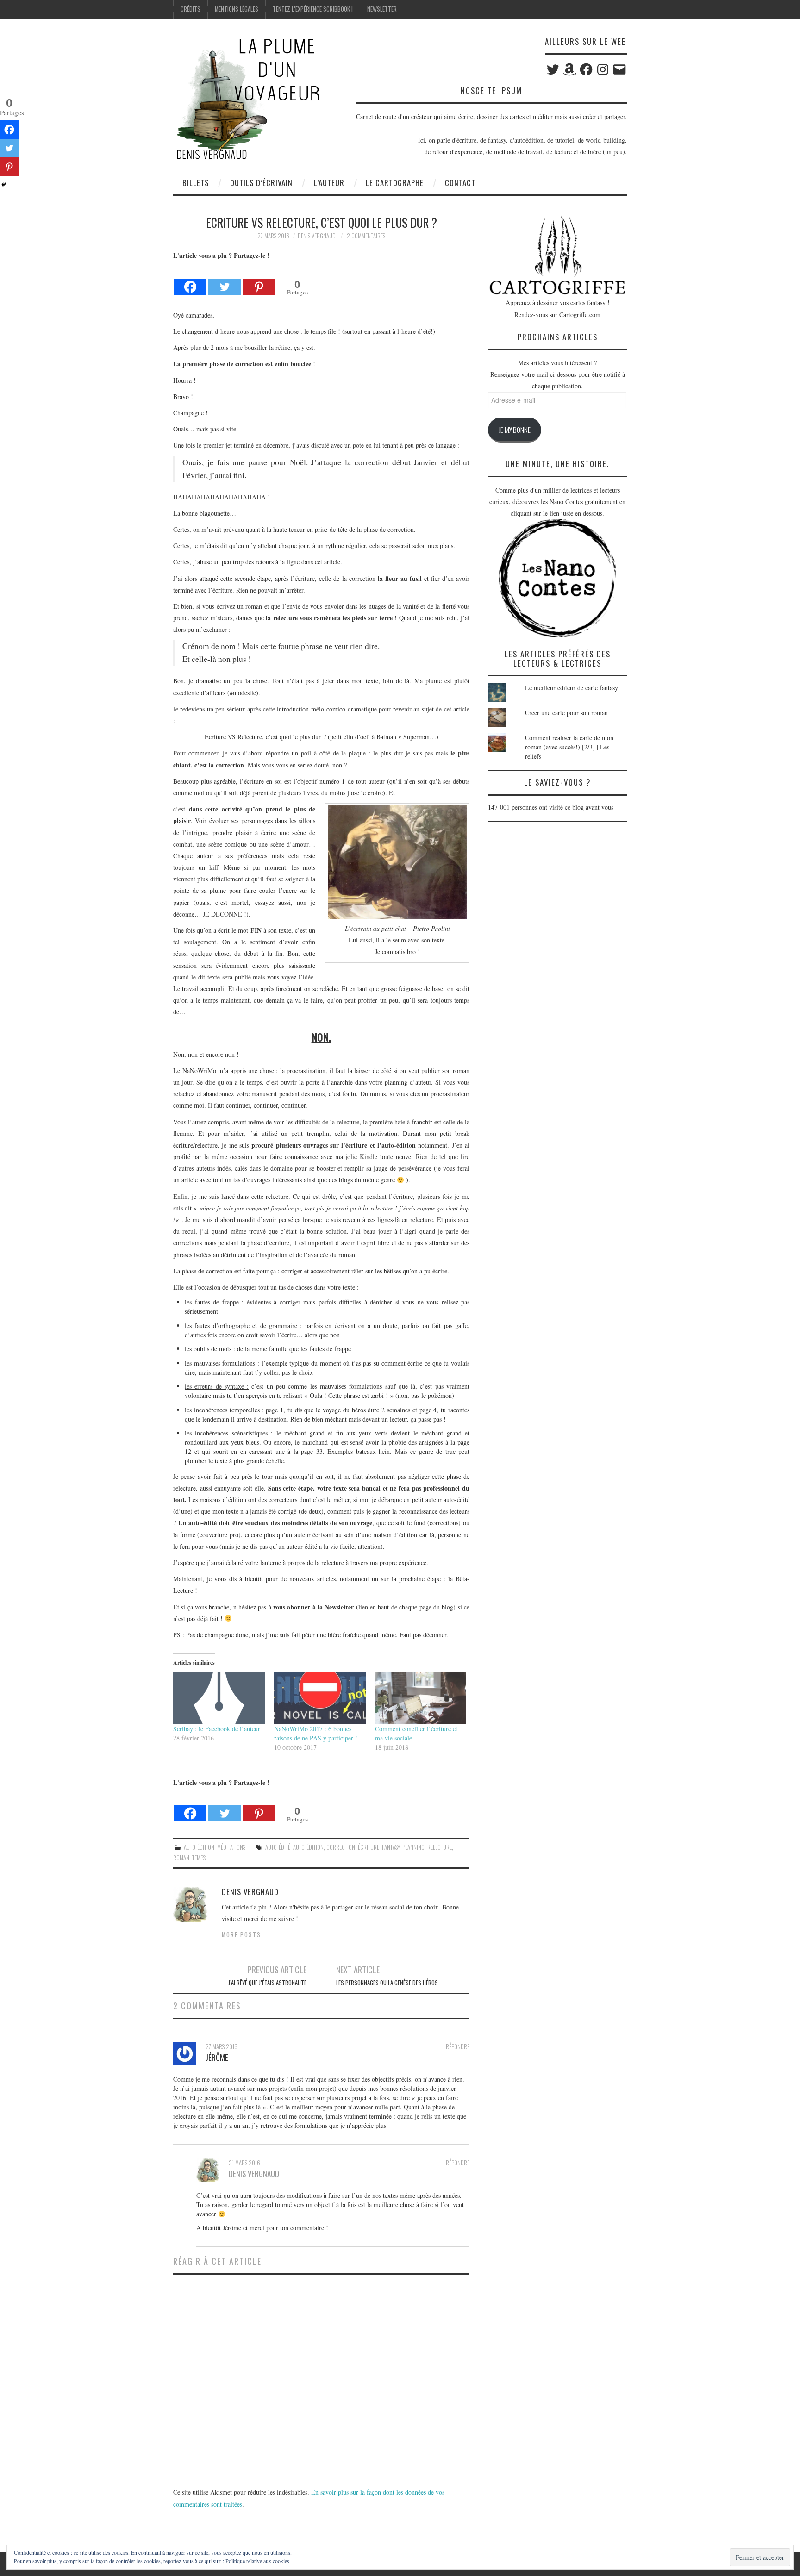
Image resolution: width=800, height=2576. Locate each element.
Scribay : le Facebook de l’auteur (217, 1729)
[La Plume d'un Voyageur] (247, 98)
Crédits (191, 9)
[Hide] (4, 185)
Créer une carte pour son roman (566, 713)
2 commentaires (366, 236)
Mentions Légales (237, 9)
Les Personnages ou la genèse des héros (387, 1983)
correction (341, 1847)
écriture (369, 1847)
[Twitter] (225, 279)
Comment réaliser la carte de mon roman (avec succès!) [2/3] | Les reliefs (569, 747)
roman (181, 1858)
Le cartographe (395, 183)
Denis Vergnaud (317, 236)
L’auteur (329, 183)
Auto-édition (199, 1847)
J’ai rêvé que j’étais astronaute (267, 1983)
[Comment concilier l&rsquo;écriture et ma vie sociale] (421, 1698)
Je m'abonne (515, 430)
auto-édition (308, 1847)
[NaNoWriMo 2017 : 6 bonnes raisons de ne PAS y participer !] (320, 1698)
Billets (196, 183)
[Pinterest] (259, 279)
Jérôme (217, 2057)
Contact (460, 183)
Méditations (231, 1847)
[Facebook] (190, 279)
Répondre (458, 2047)
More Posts (241, 1935)
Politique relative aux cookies (257, 2561)
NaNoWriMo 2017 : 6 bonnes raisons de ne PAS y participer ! (316, 1733)
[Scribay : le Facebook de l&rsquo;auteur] (219, 1698)
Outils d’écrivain (261, 183)
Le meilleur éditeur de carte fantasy (572, 688)
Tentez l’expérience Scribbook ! (313, 9)
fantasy (391, 1847)
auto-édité (278, 1847)
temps (199, 1858)
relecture (440, 1847)
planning (413, 1847)
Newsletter (382, 9)
